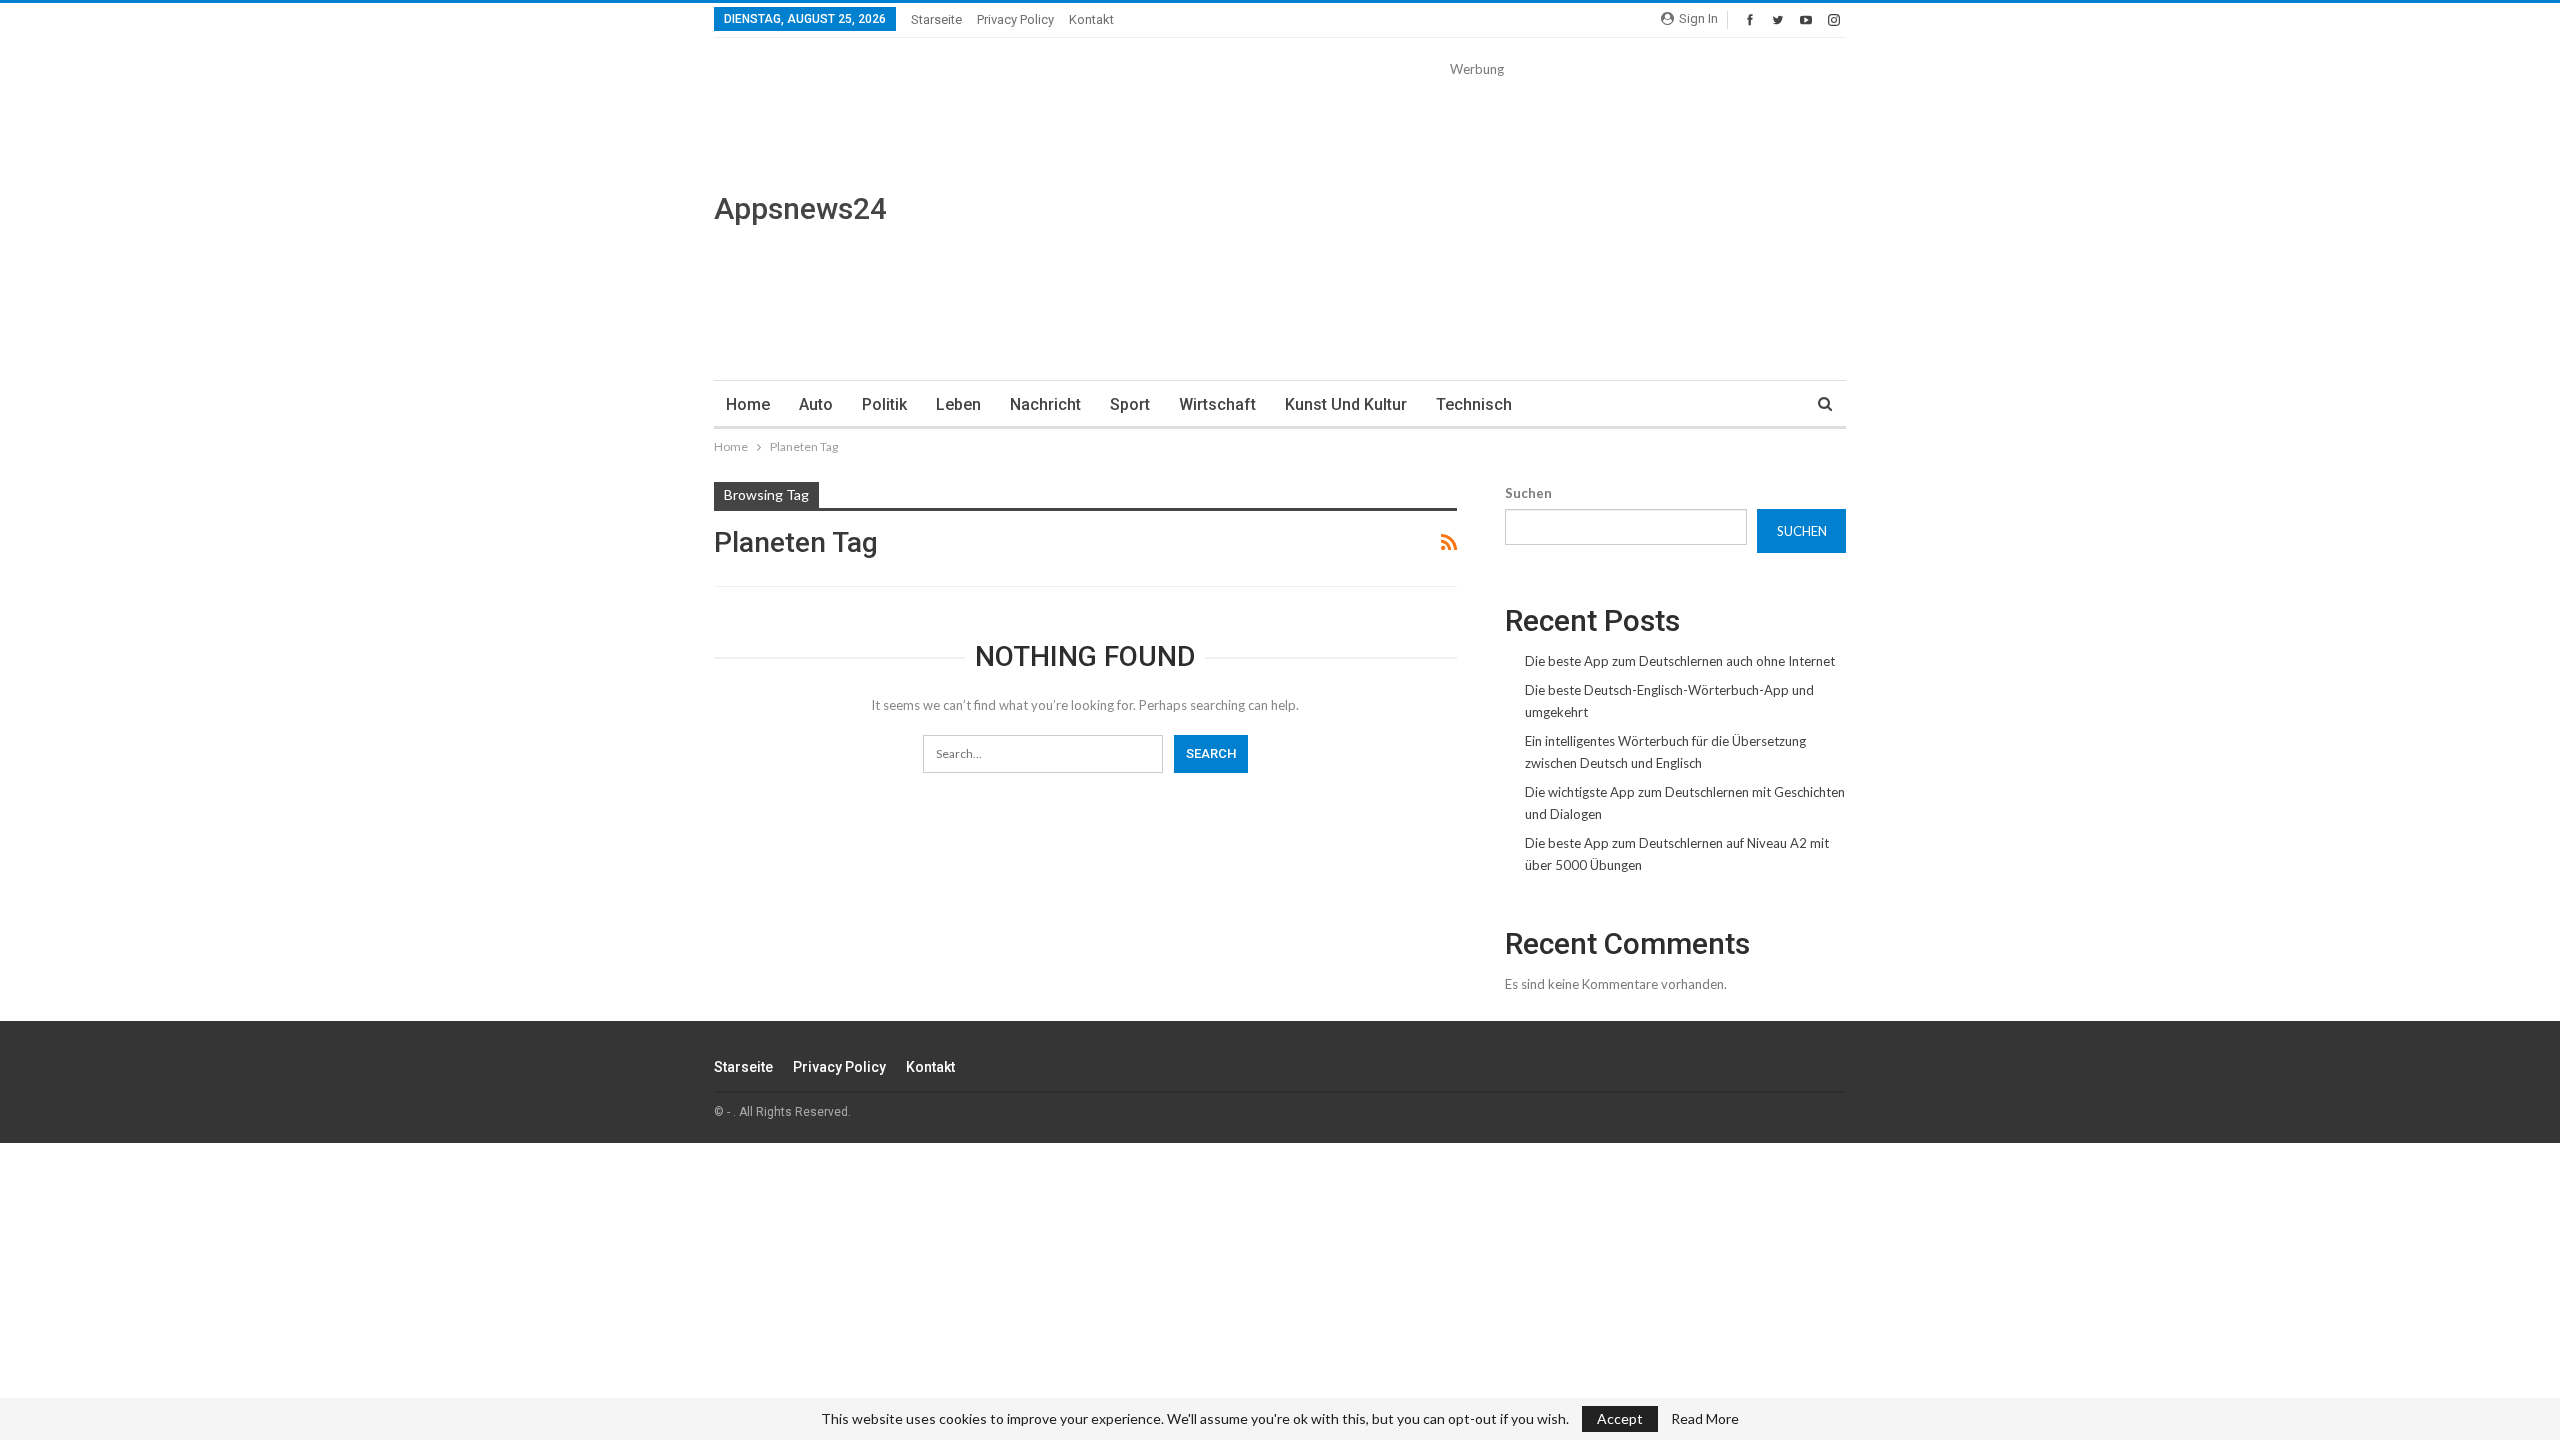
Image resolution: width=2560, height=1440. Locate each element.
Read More (1705, 1419)
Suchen (1528, 493)
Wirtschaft (1217, 404)
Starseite (936, 19)
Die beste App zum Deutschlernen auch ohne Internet (1680, 661)
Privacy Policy (1015, 19)
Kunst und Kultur (1346, 404)
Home (748, 404)
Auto (816, 404)
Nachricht (1045, 404)
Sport (1130, 404)
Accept (1620, 1418)
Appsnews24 (800, 208)
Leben (958, 404)
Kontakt (1091, 19)
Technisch (1474, 404)
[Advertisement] (1476, 220)
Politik (884, 404)
